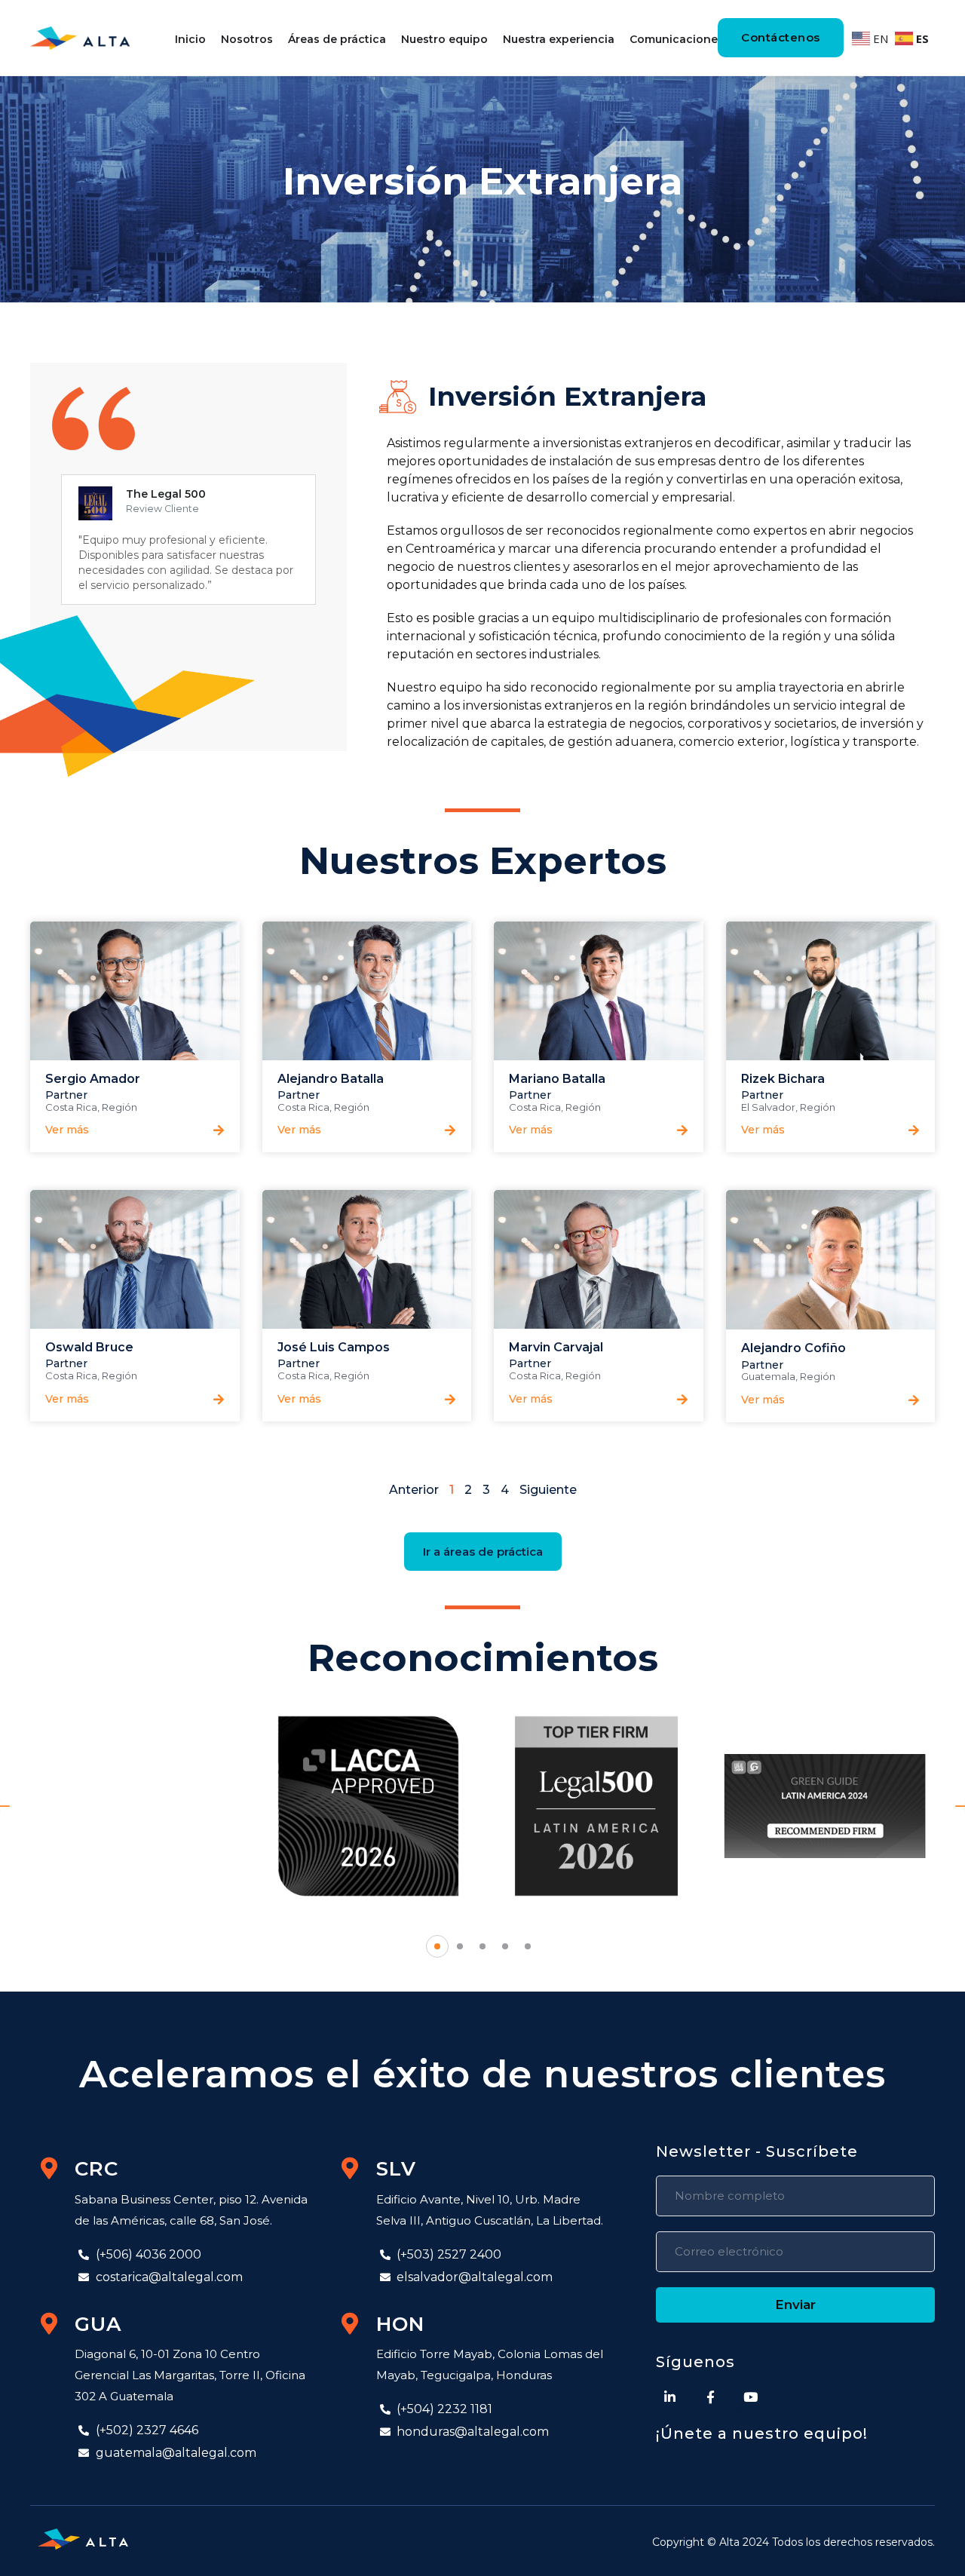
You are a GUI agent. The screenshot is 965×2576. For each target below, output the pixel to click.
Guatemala (768, 1376)
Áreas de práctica (337, 39)
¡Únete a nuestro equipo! (762, 2433)
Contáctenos (781, 37)
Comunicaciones (677, 39)
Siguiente (548, 1490)
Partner (66, 1095)
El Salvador (768, 1107)
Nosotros (247, 39)
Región (119, 1107)
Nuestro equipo (444, 39)
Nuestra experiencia (559, 39)
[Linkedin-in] (670, 2397)
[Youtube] (751, 2397)
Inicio (190, 39)
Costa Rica (71, 1107)
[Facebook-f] (711, 2397)
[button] (63, 1124)
